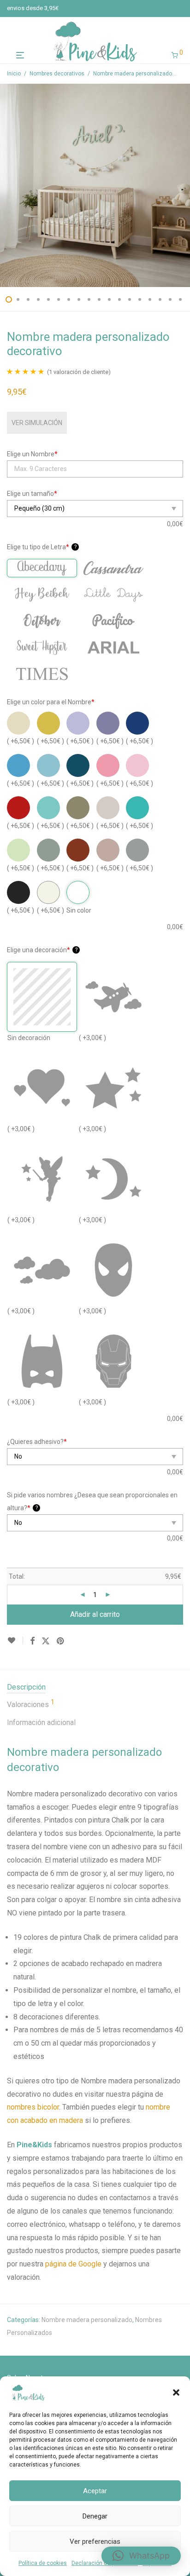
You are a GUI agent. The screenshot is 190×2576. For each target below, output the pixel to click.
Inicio (14, 74)
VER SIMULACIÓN (37, 423)
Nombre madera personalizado (87, 2320)
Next (181, 185)
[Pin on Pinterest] (61, 1641)
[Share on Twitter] (46, 1641)
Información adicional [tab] (41, 1722)
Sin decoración (29, 1038)
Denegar (95, 2516)
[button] (176, 2392)
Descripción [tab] (26, 1687)
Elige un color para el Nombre (51, 702)
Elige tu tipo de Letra (42, 547)
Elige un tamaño (32, 494)
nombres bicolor (33, 2107)
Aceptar (95, 2491)
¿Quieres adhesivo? (37, 1442)
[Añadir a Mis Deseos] (15, 1641)
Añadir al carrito (95, 1614)
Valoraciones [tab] (31, 1704)
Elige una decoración (42, 950)
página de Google (73, 2264)
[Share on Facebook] (32, 1641)
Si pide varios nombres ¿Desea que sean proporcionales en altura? (92, 1501)
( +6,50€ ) (21, 741)
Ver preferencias (95, 2541)
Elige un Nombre (32, 454)
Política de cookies (43, 2563)
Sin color (79, 910)
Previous (9, 185)
